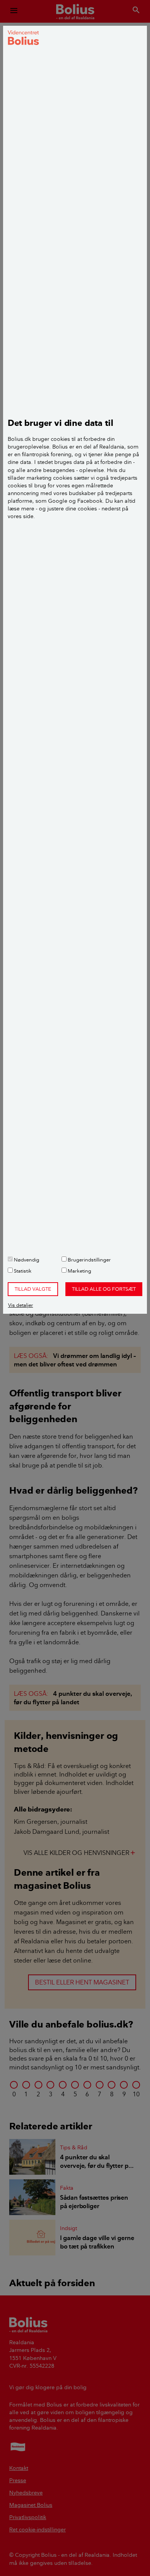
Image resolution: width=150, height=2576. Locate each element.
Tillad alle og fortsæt (104, 1289)
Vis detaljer (21, 1305)
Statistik (22, 1271)
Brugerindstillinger (89, 1260)
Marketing (79, 1271)
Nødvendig (26, 1260)
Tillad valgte (33, 1289)
